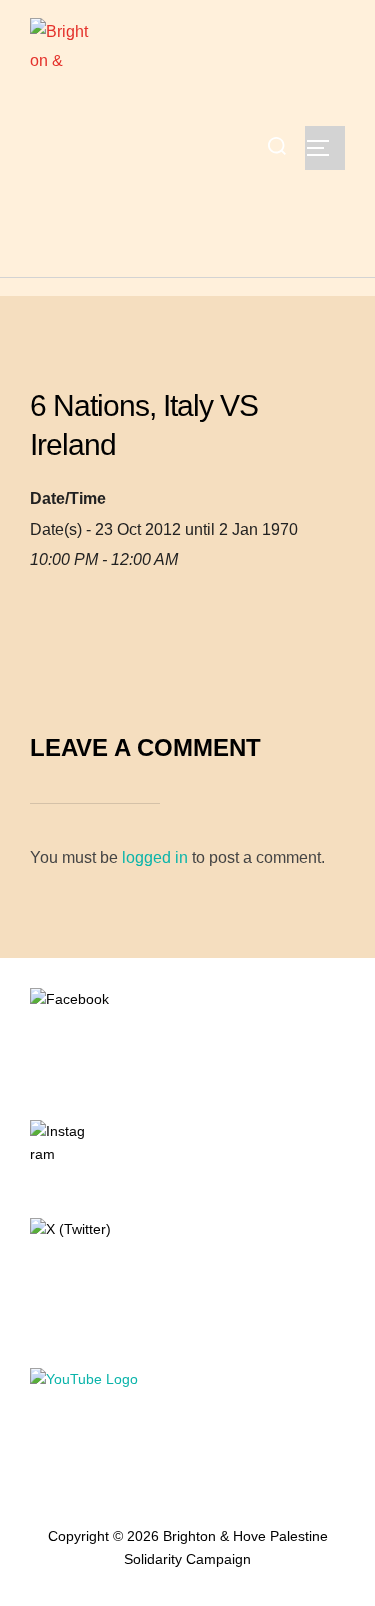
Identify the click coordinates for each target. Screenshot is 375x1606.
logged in (155, 857)
